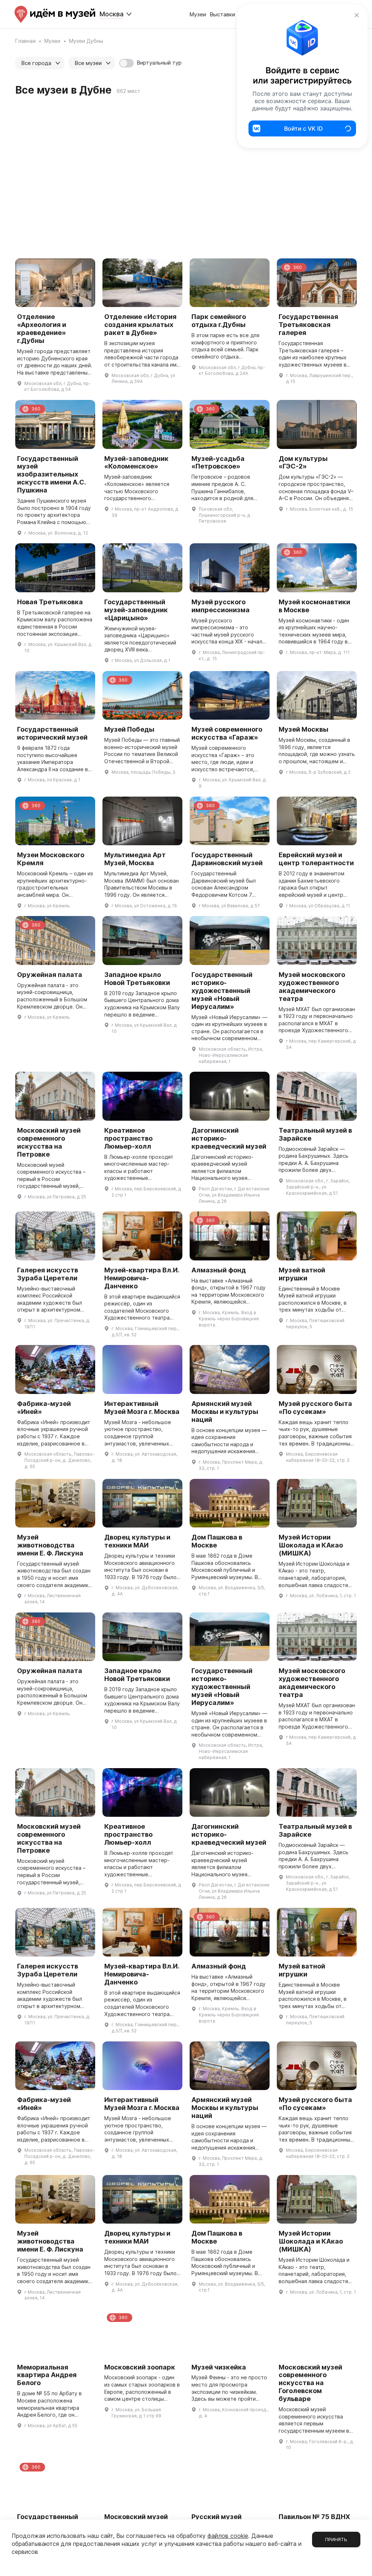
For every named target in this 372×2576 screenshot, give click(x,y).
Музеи (198, 14)
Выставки (222, 14)
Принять (336, 2539)
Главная (25, 41)
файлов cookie (228, 2536)
